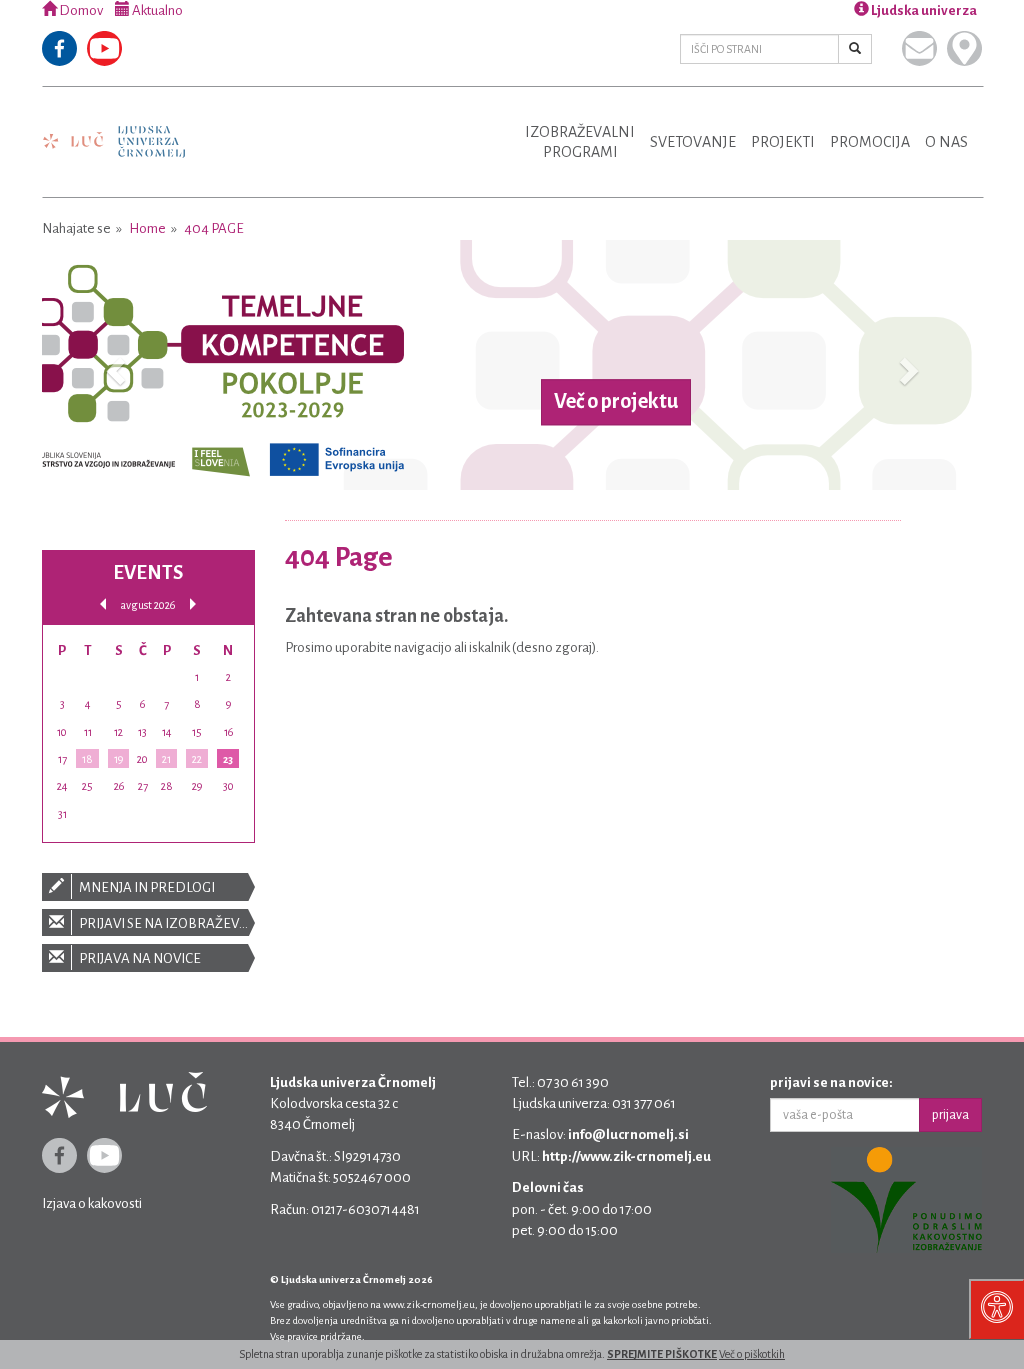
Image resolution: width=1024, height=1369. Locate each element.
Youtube (104, 48)
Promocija (870, 142)
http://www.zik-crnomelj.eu (626, 1156)
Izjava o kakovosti (92, 1203)
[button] (112, 365)
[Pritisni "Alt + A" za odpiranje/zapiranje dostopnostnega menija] (996, 1309)
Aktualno (156, 10)
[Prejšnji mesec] (103, 604)
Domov (80, 10)
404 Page (214, 228)
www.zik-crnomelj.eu (429, 1304)
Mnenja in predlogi (146, 887)
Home (147, 228)
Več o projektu (616, 402)
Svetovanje (693, 142)
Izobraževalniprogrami (580, 142)
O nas (946, 142)
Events (148, 572)
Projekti (783, 142)
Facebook (59, 48)
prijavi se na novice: (831, 1082)
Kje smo (964, 48)
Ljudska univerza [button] (923, 10)
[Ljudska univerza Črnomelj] (114, 127)
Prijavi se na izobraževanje (166, 923)
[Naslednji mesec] (193, 604)
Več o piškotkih (752, 1354)
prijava (950, 1115)
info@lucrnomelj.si (628, 1134)
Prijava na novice (139, 958)
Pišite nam (919, 48)
